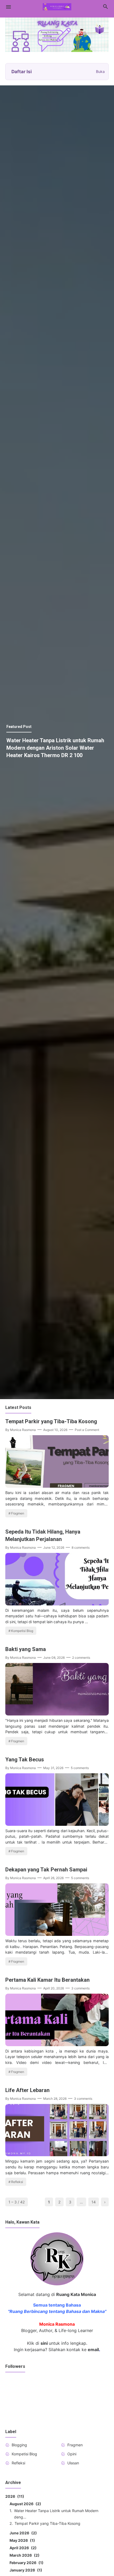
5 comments (80, 1768)
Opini (72, 2454)
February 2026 (26, 2563)
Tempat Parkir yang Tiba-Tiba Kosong (51, 1421)
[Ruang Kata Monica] (57, 6)
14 (94, 2202)
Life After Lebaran (27, 2090)
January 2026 (25, 2570)
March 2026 (24, 2555)
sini (44, 2343)
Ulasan (73, 2463)
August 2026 (25, 2504)
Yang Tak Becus (25, 1759)
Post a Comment (87, 1430)
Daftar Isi (58, 72)
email (93, 2350)
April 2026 (22, 2548)
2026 (14, 2496)
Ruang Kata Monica (76, 2294)
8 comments (81, 1547)
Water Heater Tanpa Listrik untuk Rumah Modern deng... (56, 2514)
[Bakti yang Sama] (57, 1714)
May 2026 (21, 2540)
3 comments (80, 1988)
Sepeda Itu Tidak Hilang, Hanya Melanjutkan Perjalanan (43, 1535)
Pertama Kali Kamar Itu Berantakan (47, 1980)
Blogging (19, 2445)
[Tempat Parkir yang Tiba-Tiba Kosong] (57, 1486)
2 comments (81, 1658)
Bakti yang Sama (26, 1649)
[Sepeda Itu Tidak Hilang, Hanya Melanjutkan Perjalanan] (57, 1604)
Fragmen (18, 1513)
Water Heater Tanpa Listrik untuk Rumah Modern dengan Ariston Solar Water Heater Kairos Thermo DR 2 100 (55, 748)
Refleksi (17, 2182)
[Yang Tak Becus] (57, 1824)
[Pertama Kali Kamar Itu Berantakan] (57, 2045)
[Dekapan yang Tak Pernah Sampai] (57, 1934)
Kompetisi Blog (22, 1631)
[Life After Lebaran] (57, 2155)
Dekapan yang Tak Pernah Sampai (46, 1870)
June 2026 (22, 2533)
